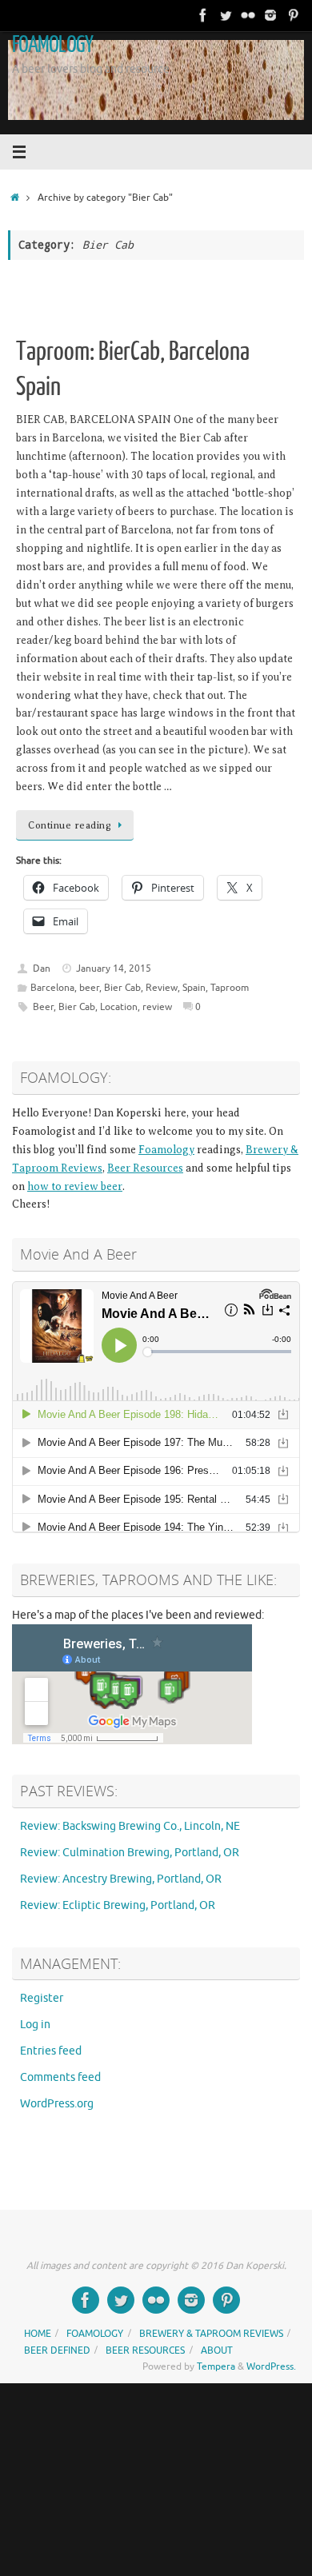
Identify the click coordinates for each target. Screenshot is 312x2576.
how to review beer (75, 1186)
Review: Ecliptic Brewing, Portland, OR (118, 1905)
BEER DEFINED (57, 2350)
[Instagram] (270, 15)
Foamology (166, 1150)
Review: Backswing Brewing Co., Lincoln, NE (130, 1826)
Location (119, 1007)
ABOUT (217, 2350)
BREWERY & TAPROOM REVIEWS (211, 2334)
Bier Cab (122, 988)
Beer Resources (145, 1168)
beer (89, 988)
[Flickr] (248, 15)
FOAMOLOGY (52, 45)
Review (162, 988)
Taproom (230, 988)
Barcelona (52, 988)
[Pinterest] (293, 15)
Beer (43, 1007)
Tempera (216, 2366)
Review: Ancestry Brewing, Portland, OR (121, 1879)
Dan (42, 968)
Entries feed (51, 2051)
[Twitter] (226, 15)
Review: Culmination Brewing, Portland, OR (130, 1853)
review (157, 1007)
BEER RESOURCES (145, 2350)
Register (42, 1998)
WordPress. (271, 2366)
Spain (194, 988)
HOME (38, 2334)
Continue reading (70, 825)
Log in (35, 2025)
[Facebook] (203, 15)
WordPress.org (57, 2104)
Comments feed (60, 2077)
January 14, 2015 (114, 968)
